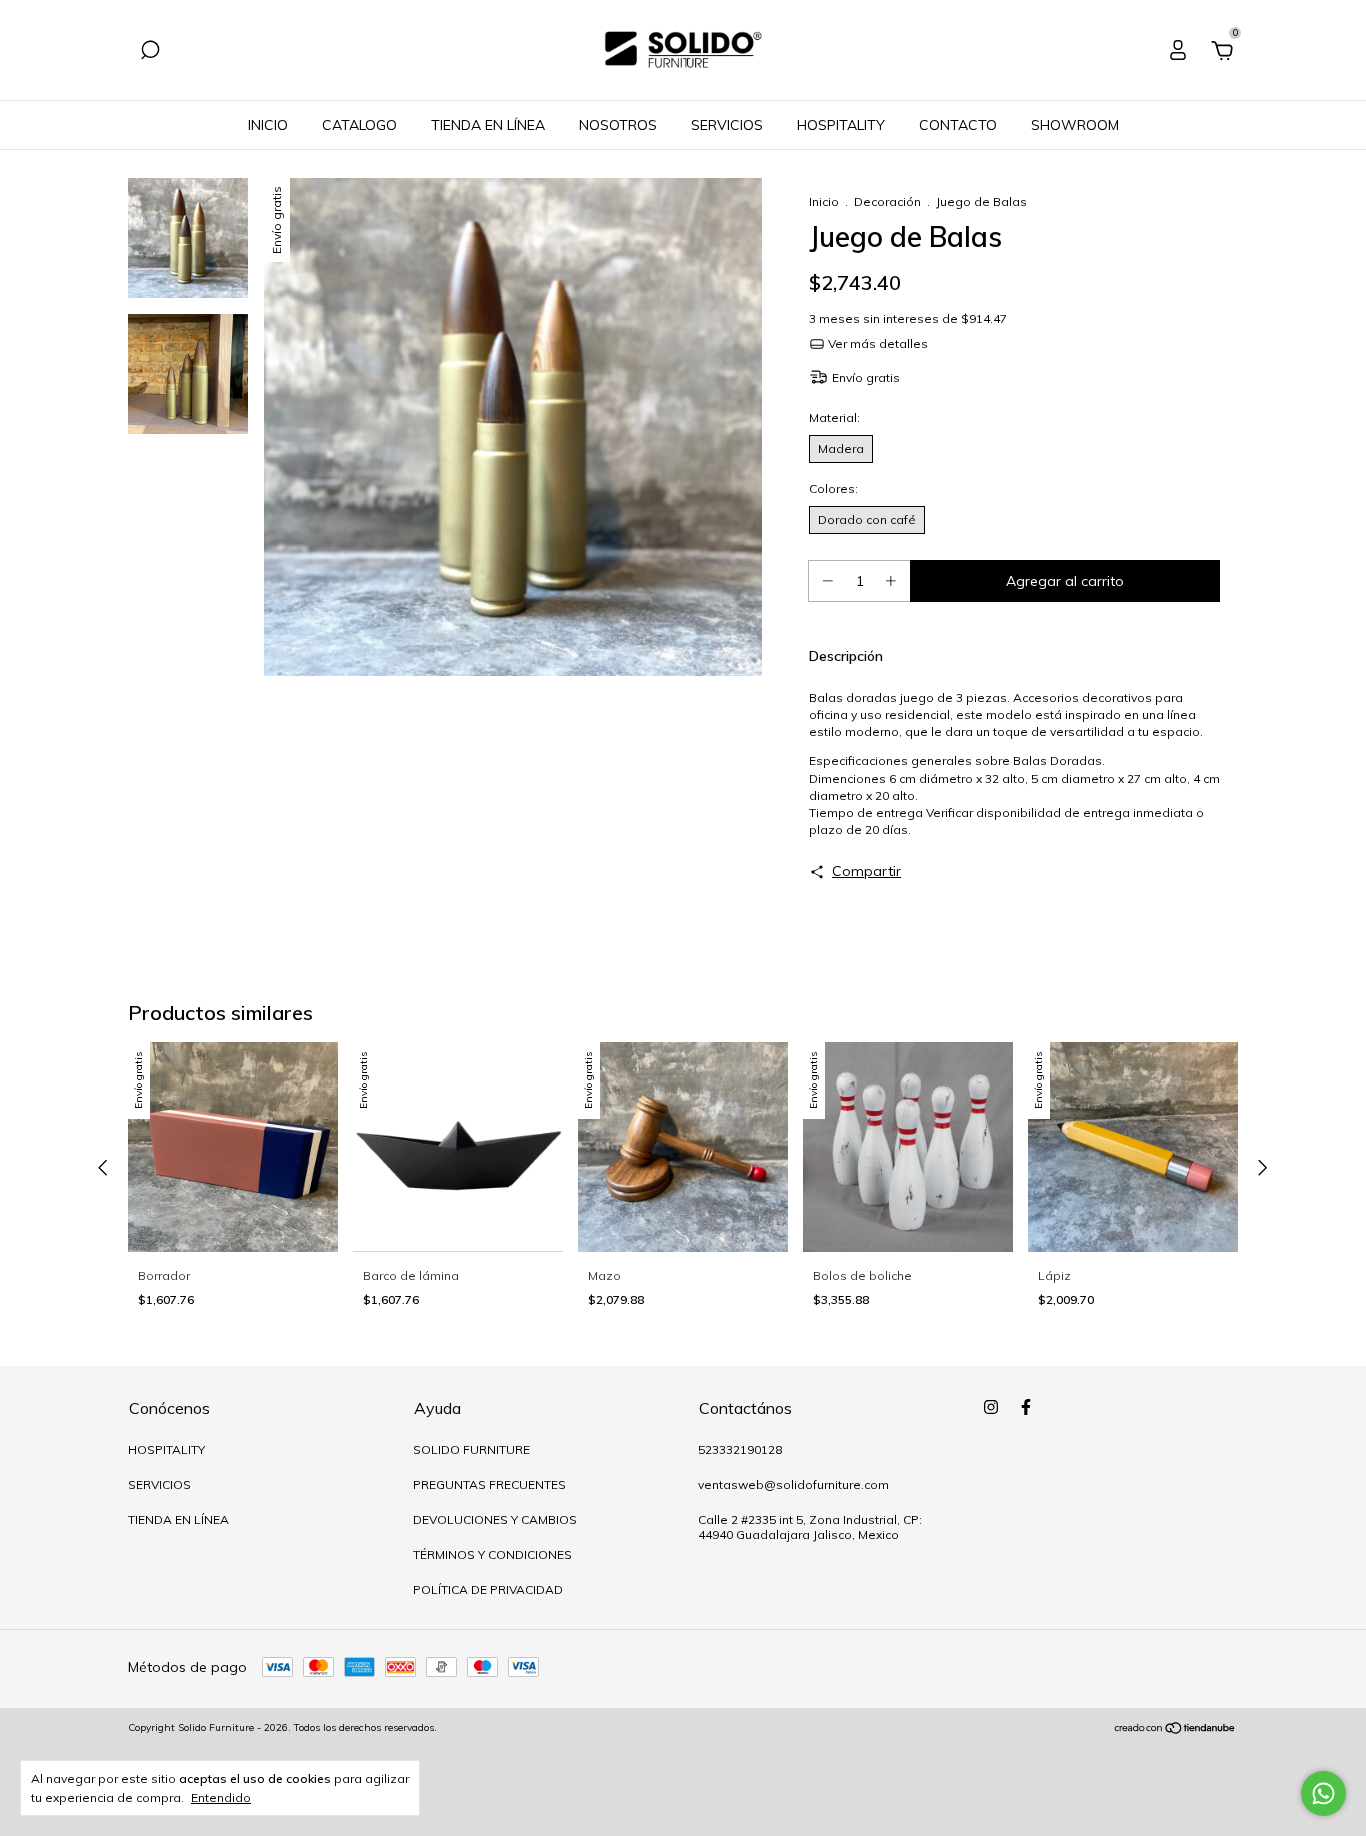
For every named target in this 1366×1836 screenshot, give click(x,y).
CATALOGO (359, 125)
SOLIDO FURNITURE (471, 1449)
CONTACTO (958, 125)
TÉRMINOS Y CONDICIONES (492, 1554)
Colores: (883, 488)
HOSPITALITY (841, 125)
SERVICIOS (727, 125)
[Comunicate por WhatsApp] (1323, 1793)
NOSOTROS (618, 125)
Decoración (887, 201)
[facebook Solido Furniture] (1026, 1407)
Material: (858, 417)
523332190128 (740, 1449)
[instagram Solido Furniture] (991, 1407)
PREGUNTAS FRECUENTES (489, 1484)
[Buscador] (150, 53)
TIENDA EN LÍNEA (488, 125)
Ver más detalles (876, 343)
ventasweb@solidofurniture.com (793, 1484)
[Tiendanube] (1175, 1730)
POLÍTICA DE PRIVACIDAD (488, 1589)
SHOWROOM (1075, 125)
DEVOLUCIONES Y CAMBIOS (495, 1519)
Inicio (824, 201)
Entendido (221, 1797)
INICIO (268, 125)
